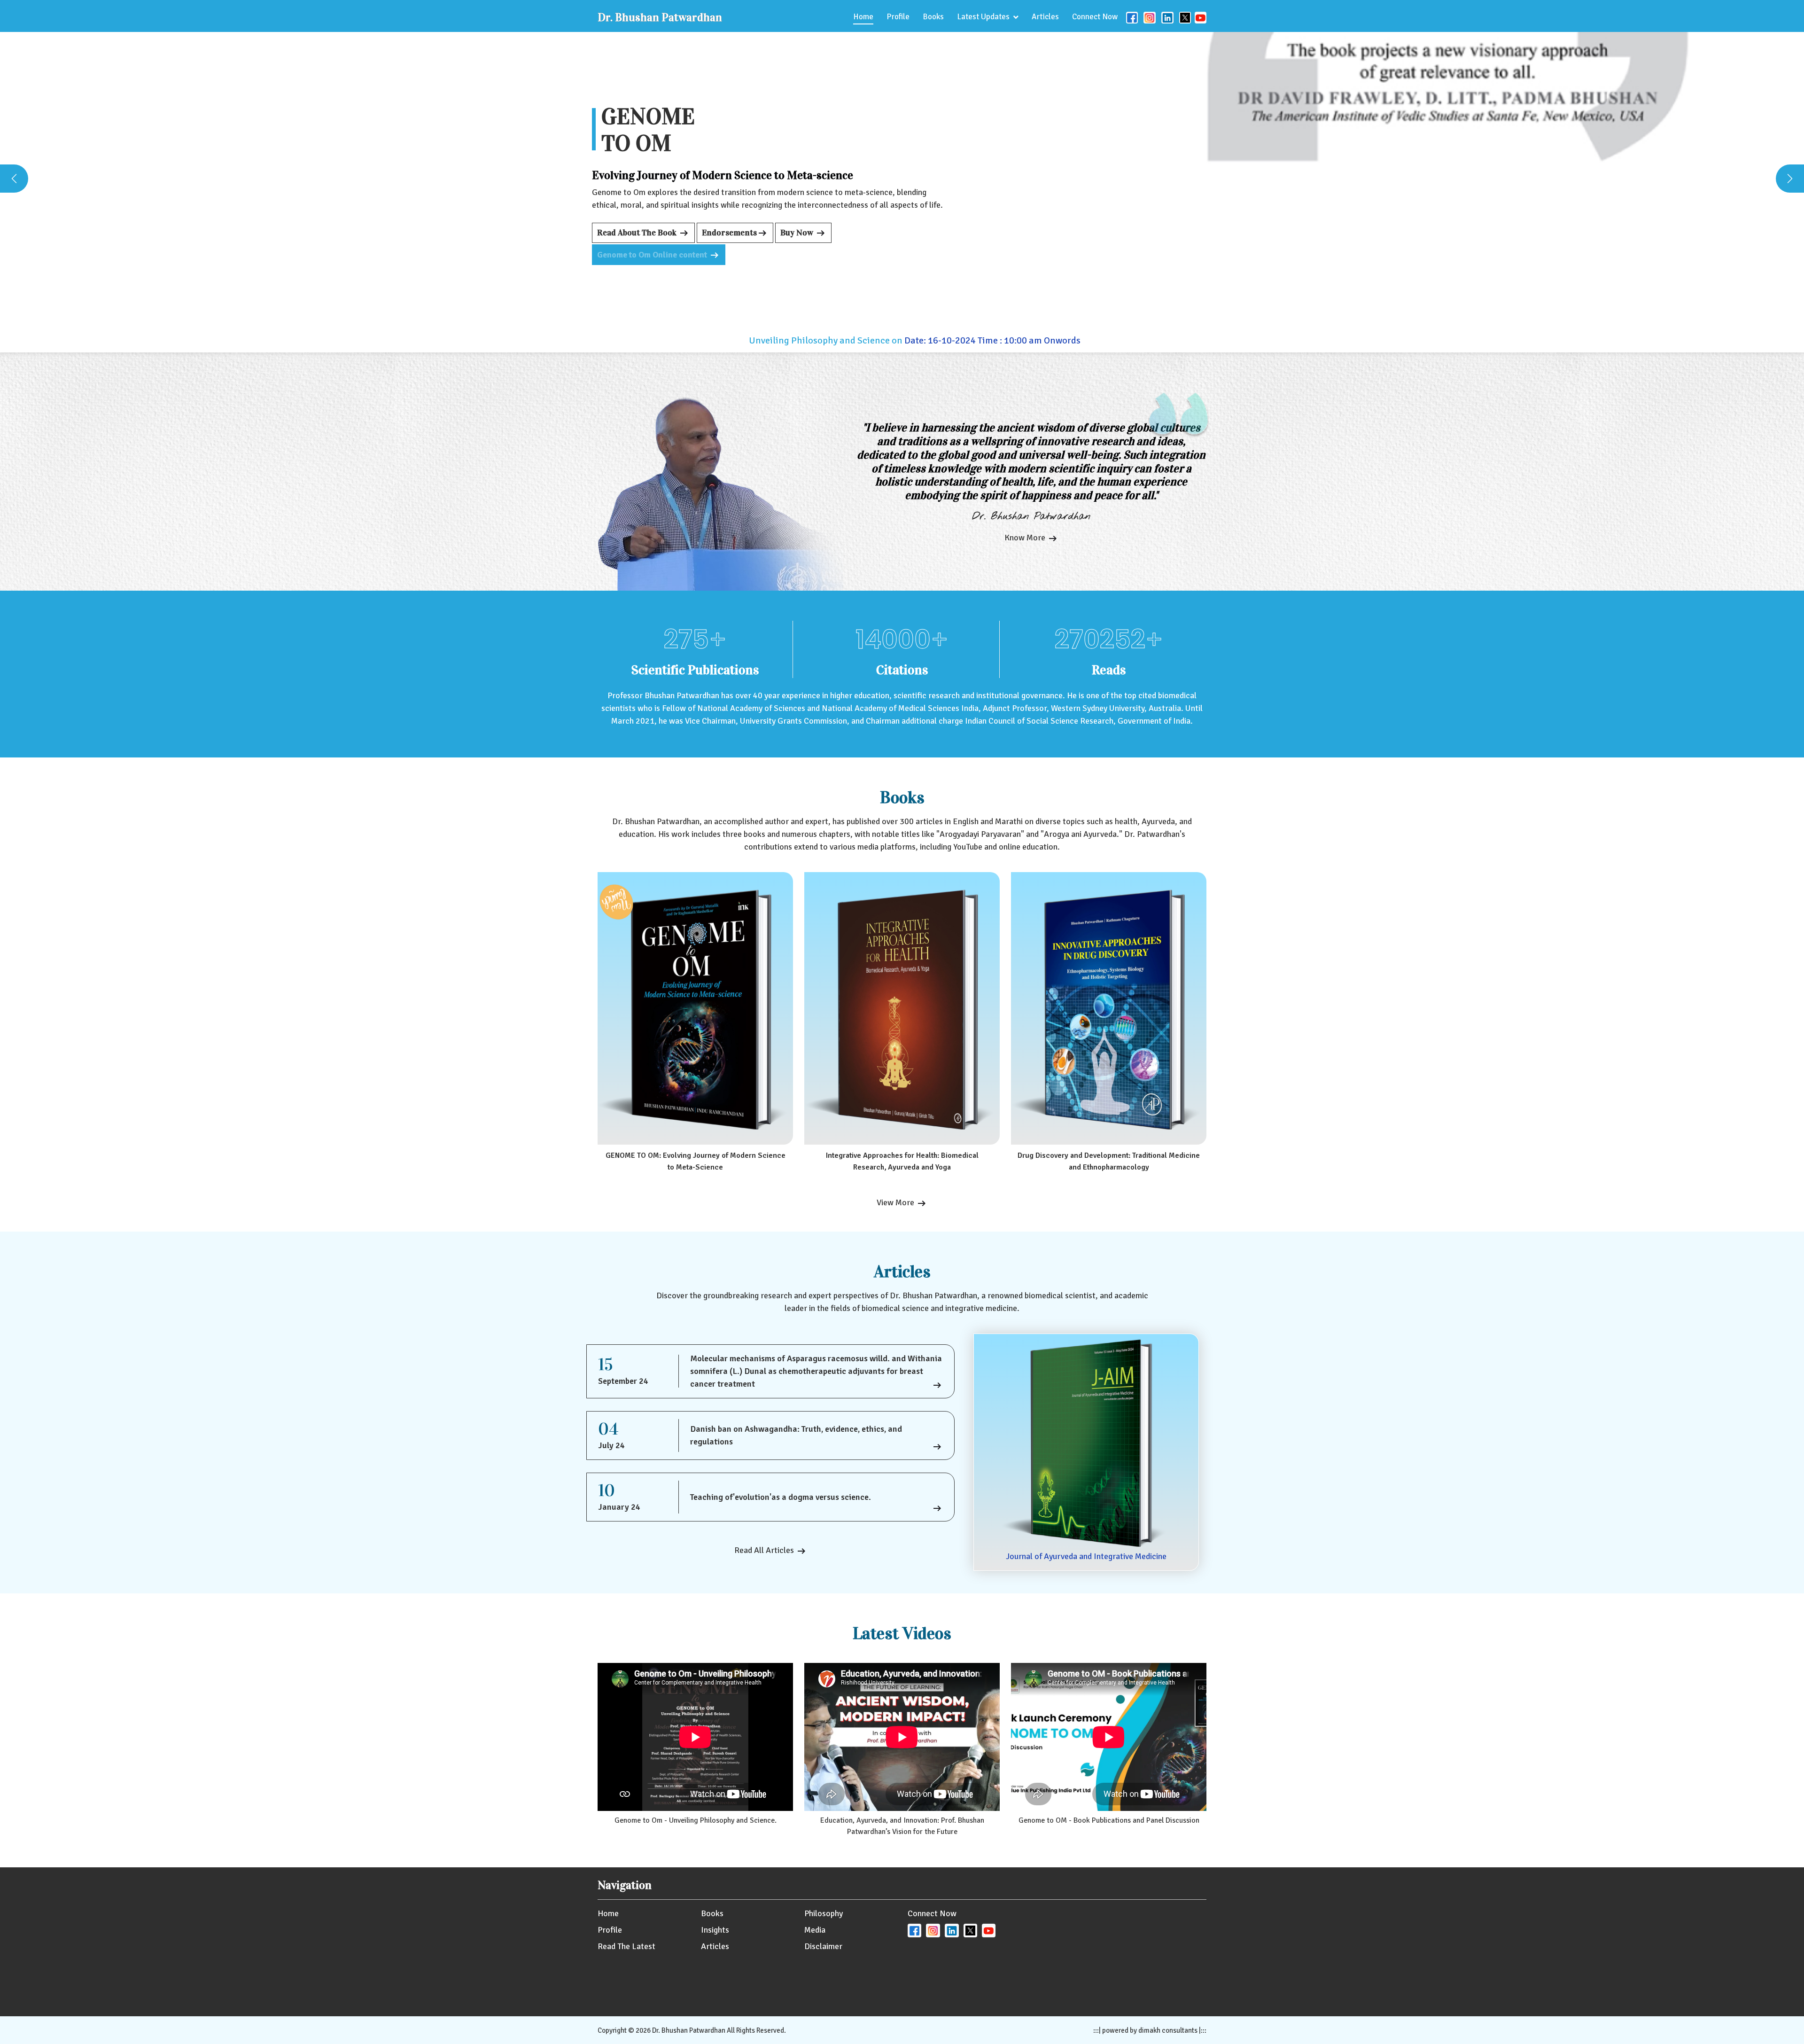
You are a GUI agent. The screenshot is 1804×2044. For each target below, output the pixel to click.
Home (863, 17)
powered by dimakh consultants (1150, 2030)
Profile (898, 17)
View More (896, 1202)
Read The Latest (626, 1946)
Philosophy (824, 1913)
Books (933, 17)
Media (815, 1930)
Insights (715, 1930)
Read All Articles (765, 1550)
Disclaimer (823, 1946)
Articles (1045, 17)
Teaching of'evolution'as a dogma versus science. (781, 1497)
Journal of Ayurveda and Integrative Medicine (1086, 1556)
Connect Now (1095, 17)
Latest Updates (983, 17)
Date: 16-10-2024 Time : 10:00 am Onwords (887, 340)
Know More (1026, 538)
